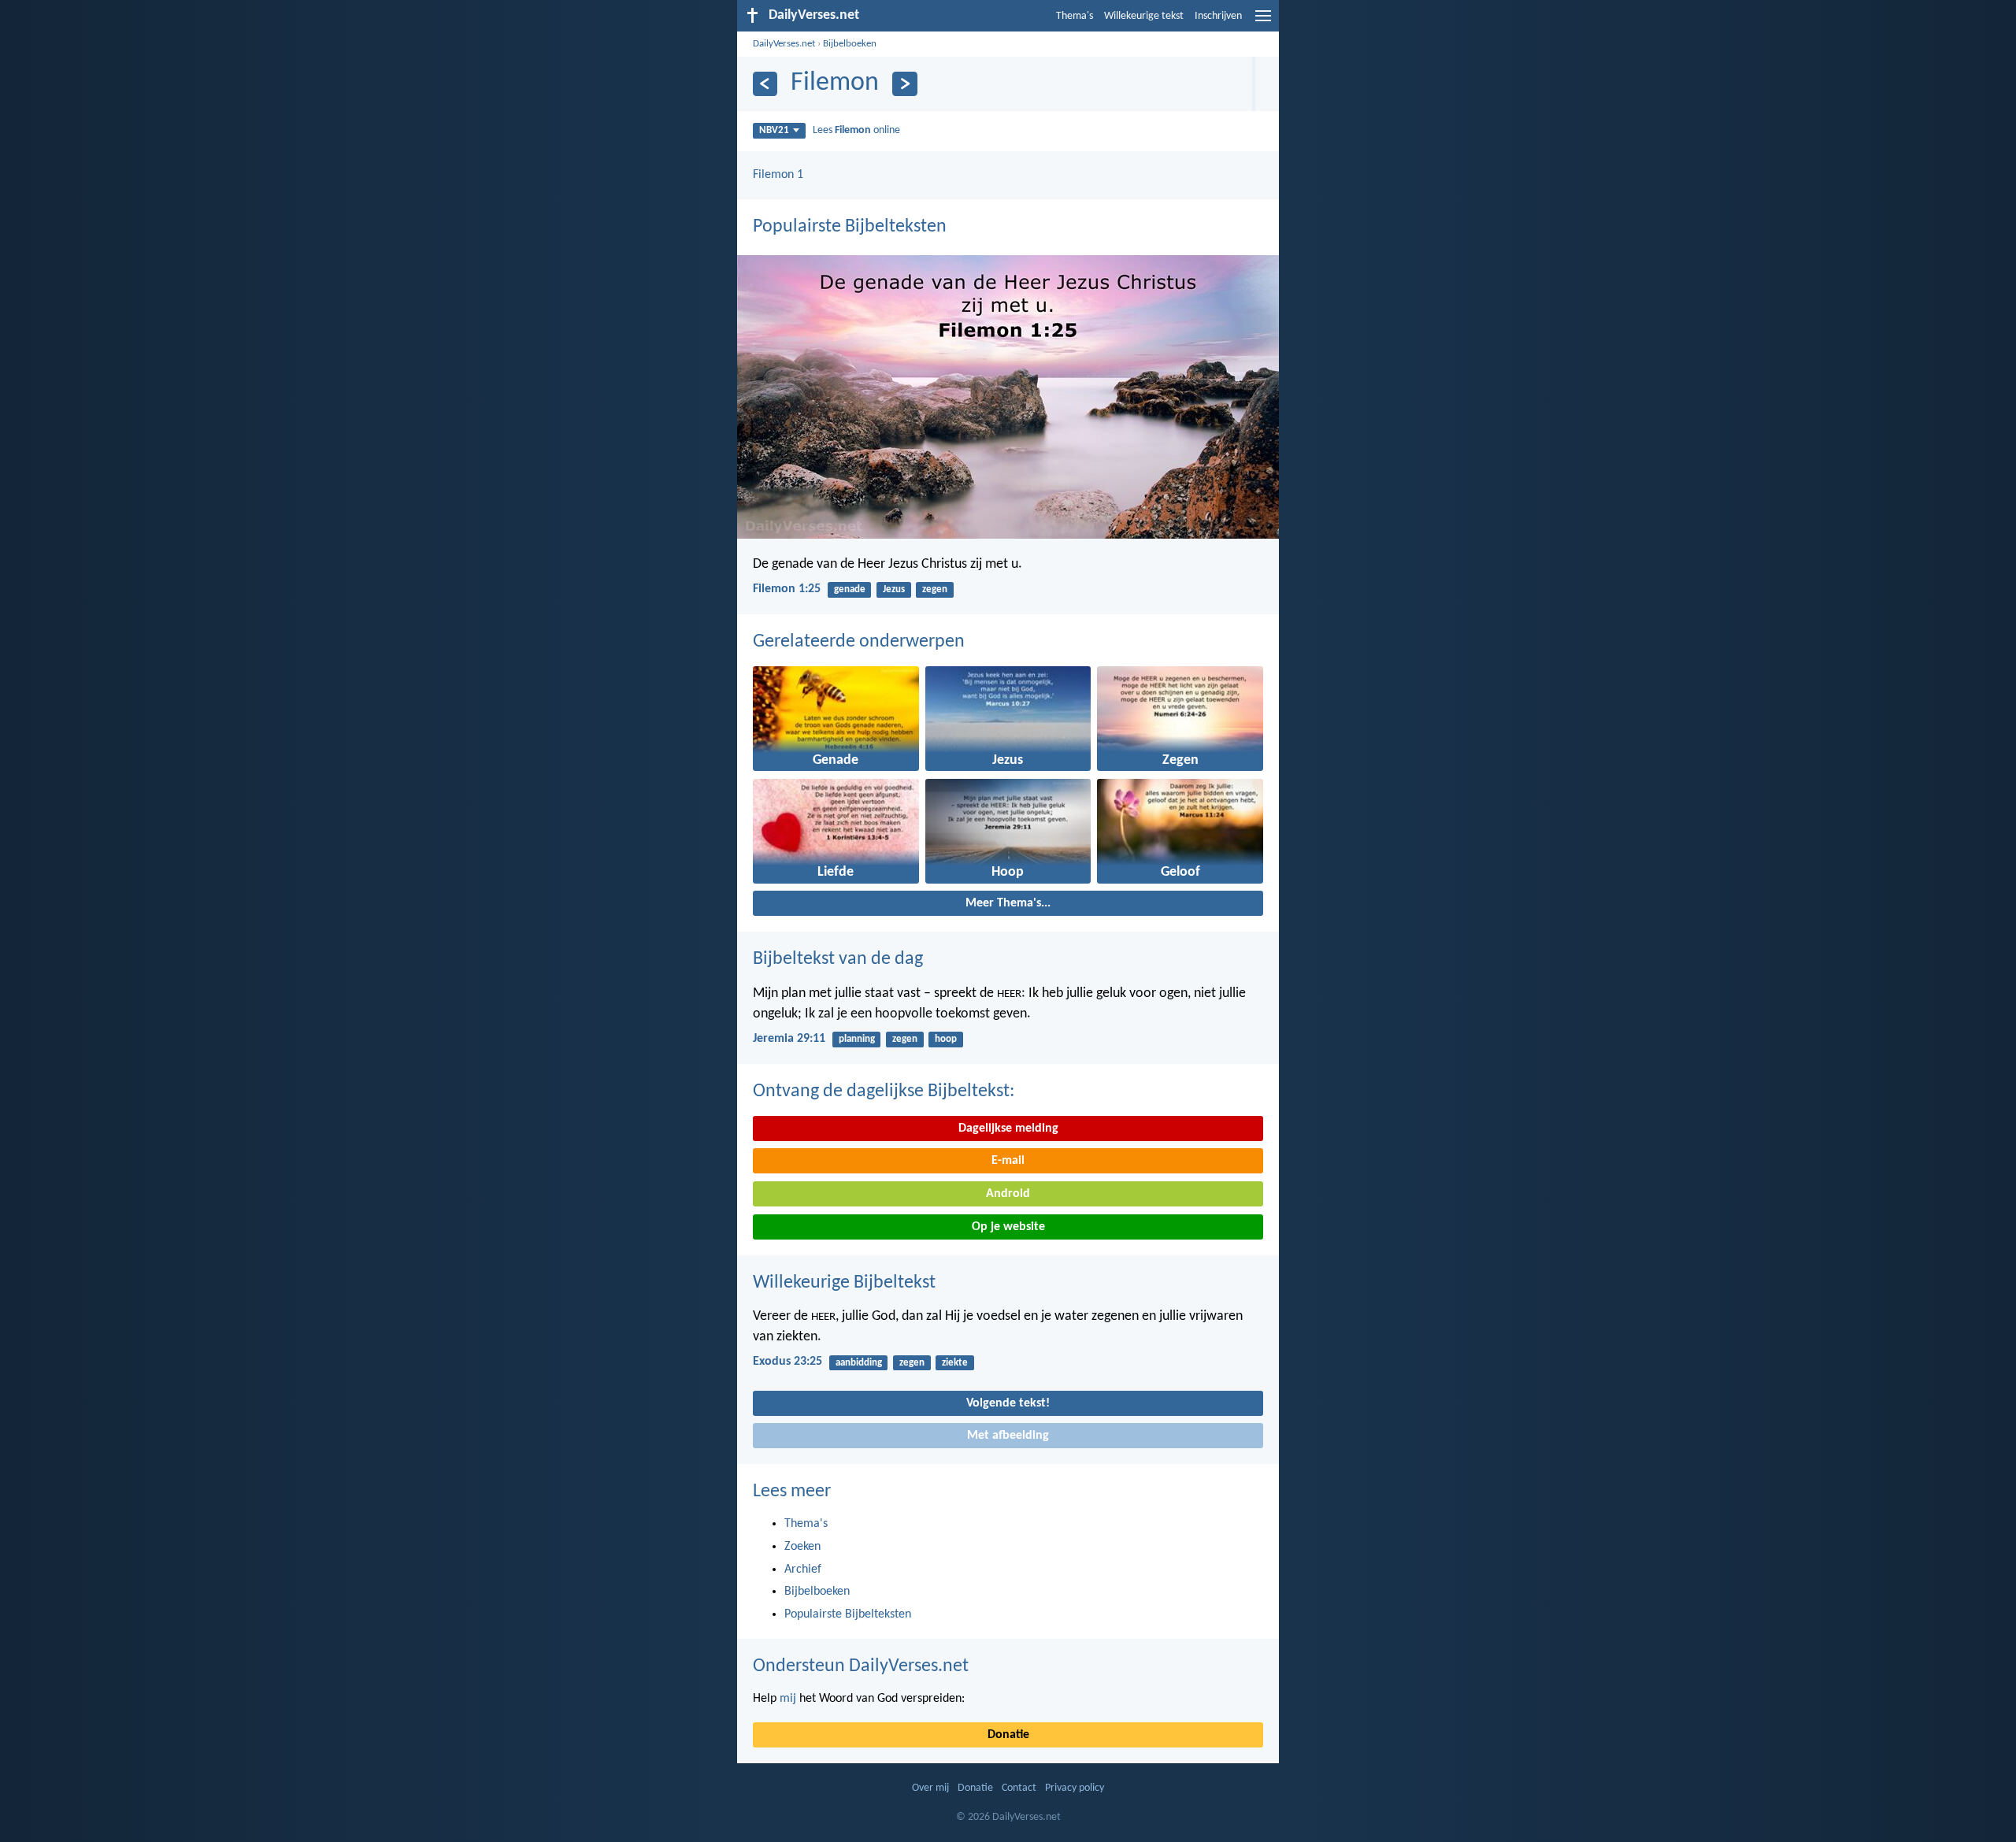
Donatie (1008, 1735)
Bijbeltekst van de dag (838, 959)
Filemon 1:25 (787, 589)
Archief (803, 1570)
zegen (935, 589)
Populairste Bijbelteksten (850, 227)
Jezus (894, 589)
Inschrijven (1218, 16)
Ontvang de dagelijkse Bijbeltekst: (884, 1091)
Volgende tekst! (1008, 1403)
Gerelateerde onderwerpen (859, 642)
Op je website (1008, 1227)
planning (857, 1039)
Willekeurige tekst (1144, 16)
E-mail (1008, 1161)
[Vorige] (765, 84)
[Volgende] (904, 84)
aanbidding (859, 1363)
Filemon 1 (778, 175)
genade (850, 589)
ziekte (955, 1363)
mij (788, 1699)
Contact (1019, 1788)
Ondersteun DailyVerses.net (861, 1666)
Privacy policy (1075, 1788)
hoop (946, 1039)
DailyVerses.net (784, 44)
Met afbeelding (1008, 1436)
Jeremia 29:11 (789, 1039)
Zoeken (802, 1547)
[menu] (1263, 22)
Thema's (1075, 16)
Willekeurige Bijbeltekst (844, 1283)
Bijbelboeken (850, 44)
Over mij (930, 1788)
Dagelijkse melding (1008, 1129)
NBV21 (774, 130)
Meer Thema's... (1008, 903)
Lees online (856, 130)
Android (1008, 1194)
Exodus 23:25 (787, 1362)
